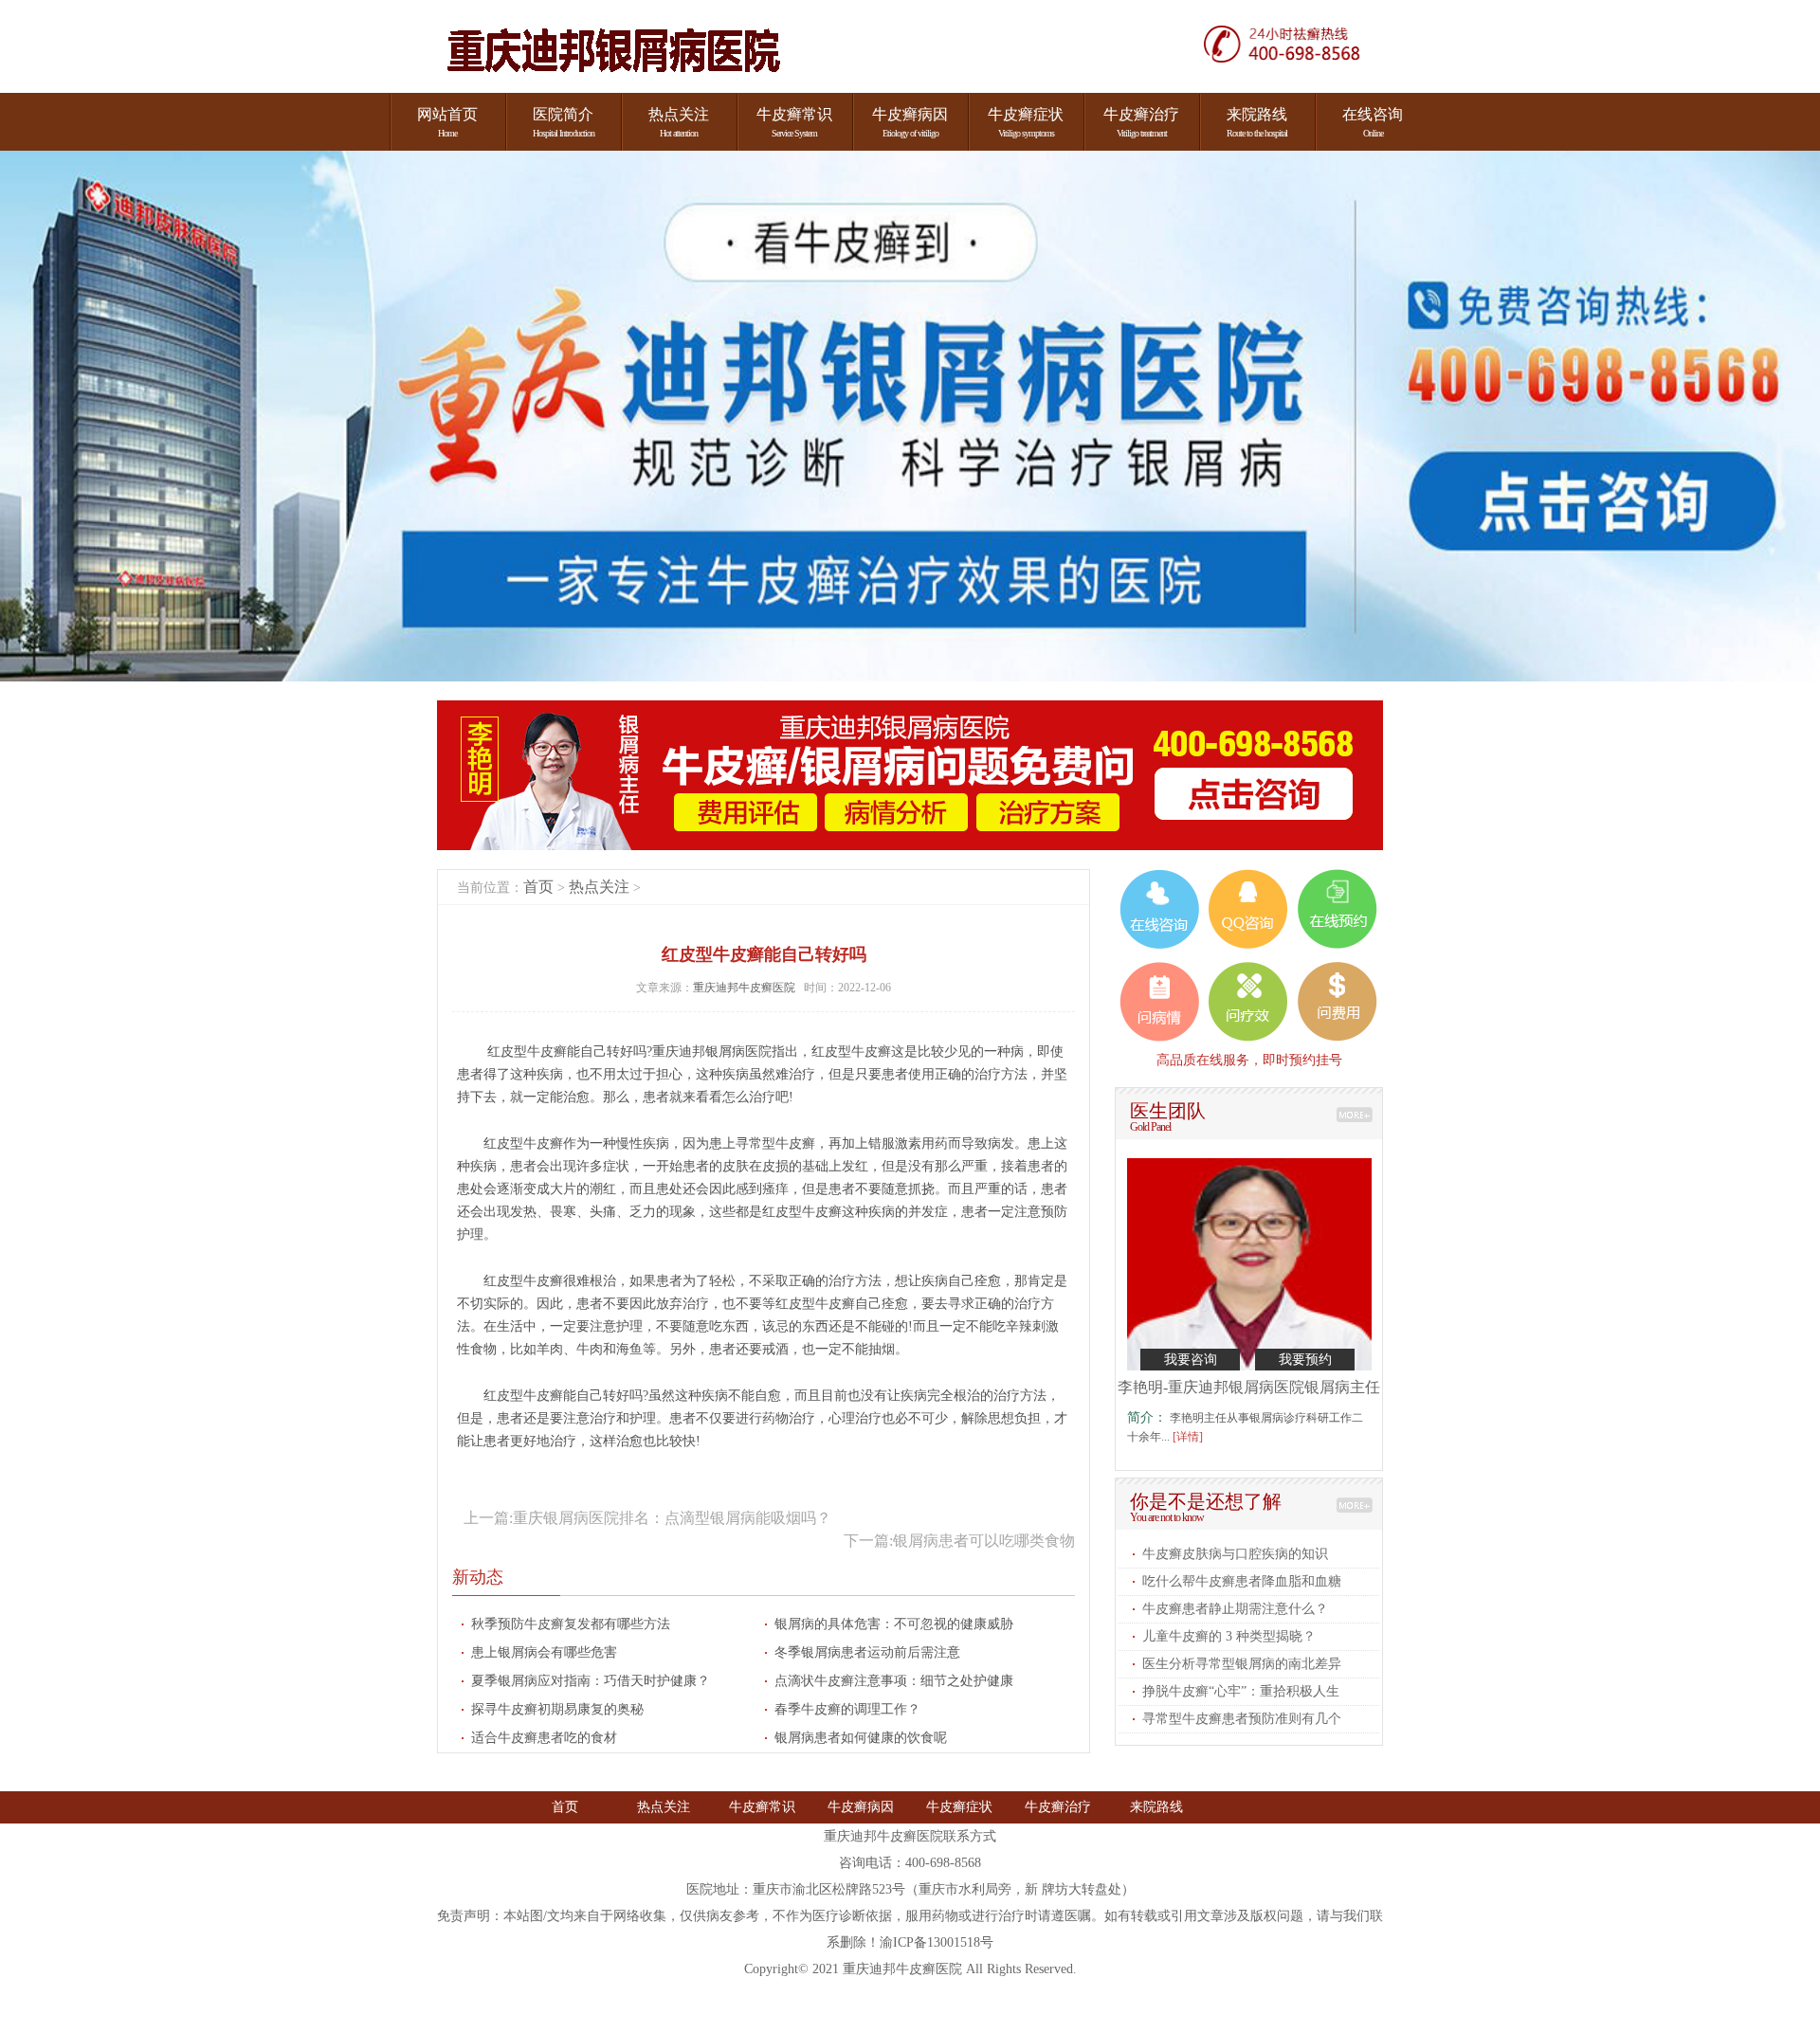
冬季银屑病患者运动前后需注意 (867, 1652)
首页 (538, 887)
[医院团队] (1355, 1115)
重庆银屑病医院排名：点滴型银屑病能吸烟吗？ (672, 1518)
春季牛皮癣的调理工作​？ (847, 1709)
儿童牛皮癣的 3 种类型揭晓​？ (1229, 1636)
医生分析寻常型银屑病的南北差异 (1242, 1664)
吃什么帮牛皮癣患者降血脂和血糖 (1242, 1581)
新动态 (478, 1577)
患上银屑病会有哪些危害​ (544, 1652)
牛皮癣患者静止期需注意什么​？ (1235, 1609)
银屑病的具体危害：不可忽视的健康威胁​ (894, 1624)
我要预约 (1305, 1360)
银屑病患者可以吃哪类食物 (984, 1541)
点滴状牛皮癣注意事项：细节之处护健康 (894, 1681)
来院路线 (1156, 1807)
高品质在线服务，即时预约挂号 (1249, 1060)
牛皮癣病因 (861, 1807)
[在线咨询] (1293, 43)
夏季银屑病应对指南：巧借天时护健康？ (591, 1681)
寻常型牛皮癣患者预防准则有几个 (1242, 1719)
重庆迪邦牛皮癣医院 (746, 988)
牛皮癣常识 (762, 1807)
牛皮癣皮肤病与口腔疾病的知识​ (1235, 1554)
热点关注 (599, 887)
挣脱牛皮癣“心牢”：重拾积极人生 (1241, 1691)
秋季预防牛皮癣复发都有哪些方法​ (571, 1624)
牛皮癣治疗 (1058, 1807)
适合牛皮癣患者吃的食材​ (544, 1738)
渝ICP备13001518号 (937, 1942)
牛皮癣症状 (959, 1807)
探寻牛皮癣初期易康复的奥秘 (557, 1709)
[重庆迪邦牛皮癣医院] (613, 52)
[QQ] (1248, 909)
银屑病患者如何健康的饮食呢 (861, 1738)
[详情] (1188, 1437)
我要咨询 (1191, 1360)
